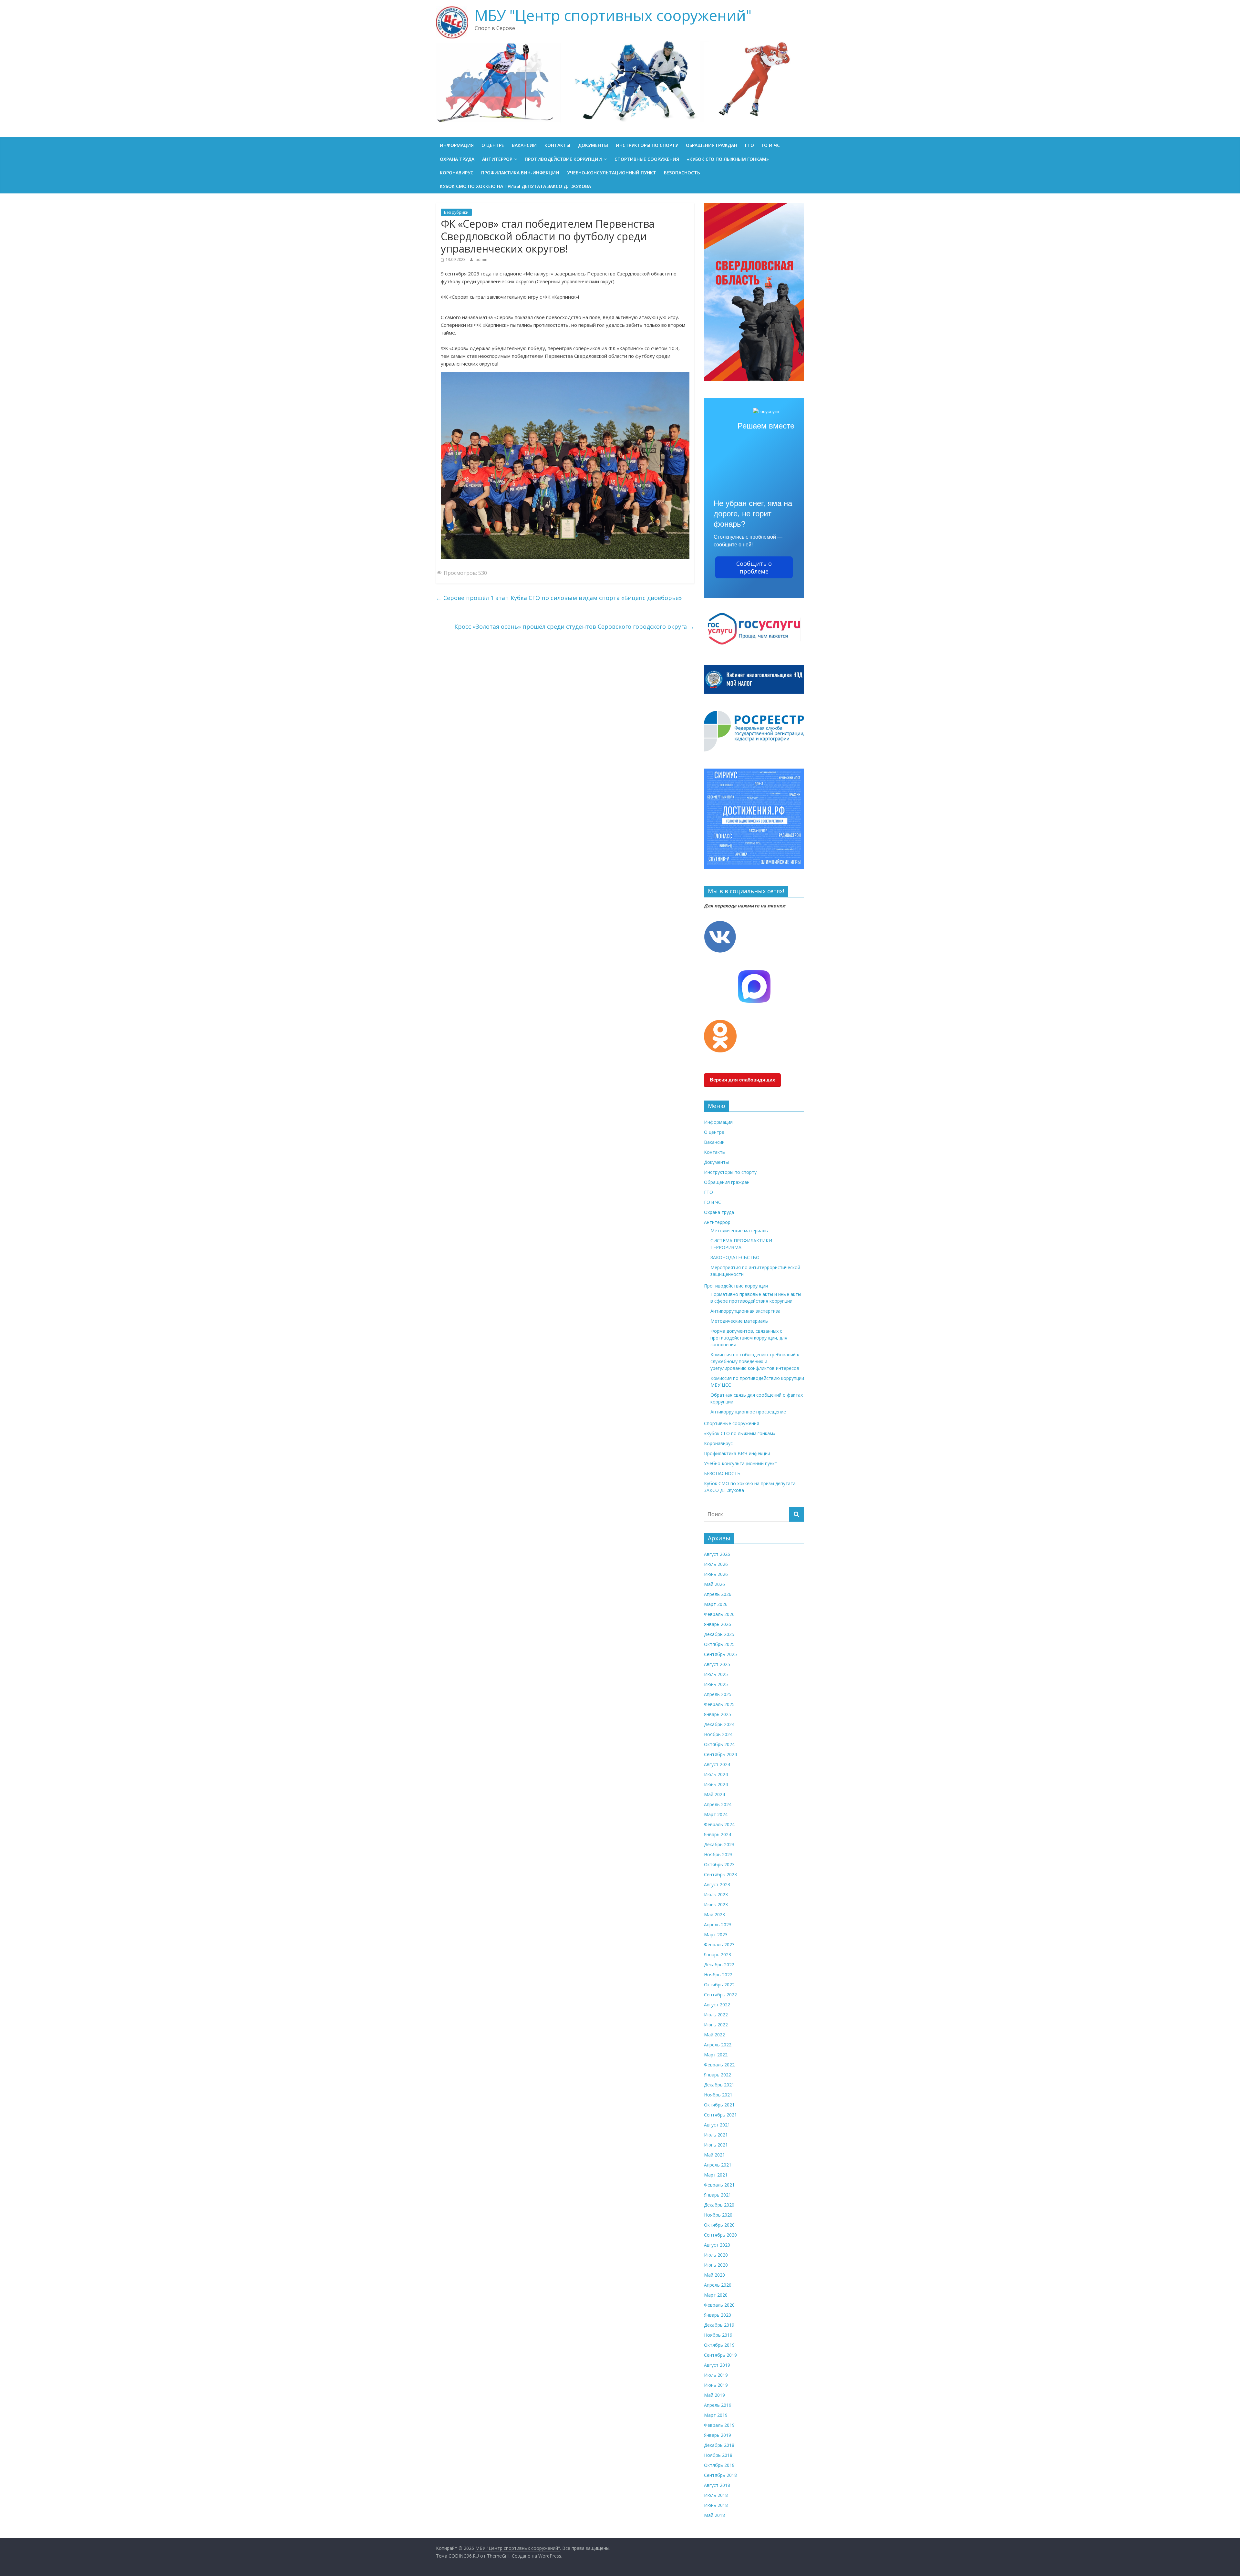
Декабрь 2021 (719, 2085)
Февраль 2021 (719, 2185)
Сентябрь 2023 (720, 1874)
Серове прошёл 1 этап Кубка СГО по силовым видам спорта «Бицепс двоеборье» (559, 598)
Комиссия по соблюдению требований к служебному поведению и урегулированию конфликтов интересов (755, 1361)
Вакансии (524, 145)
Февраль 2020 (719, 2305)
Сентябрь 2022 (720, 1995)
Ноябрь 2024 (718, 1734)
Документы (593, 145)
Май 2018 (714, 2515)
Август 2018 (717, 2485)
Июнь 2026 (716, 1574)
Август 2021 (717, 2125)
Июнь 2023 (716, 1904)
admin (481, 259)
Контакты (557, 145)
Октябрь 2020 (719, 2225)
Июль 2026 (716, 1564)
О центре (493, 145)
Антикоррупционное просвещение (748, 1412)
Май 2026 (714, 1584)
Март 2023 (716, 1935)
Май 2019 (714, 2395)
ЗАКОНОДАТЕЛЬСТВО (735, 1257)
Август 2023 (717, 1884)
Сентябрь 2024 (720, 1754)
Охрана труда (457, 159)
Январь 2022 (718, 2075)
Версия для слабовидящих (742, 1080)
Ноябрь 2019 (718, 2335)
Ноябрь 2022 (718, 1975)
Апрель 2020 (718, 2285)
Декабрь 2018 (719, 2445)
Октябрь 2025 (719, 1644)
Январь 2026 (718, 1624)
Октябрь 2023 (719, 1864)
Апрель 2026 (718, 1594)
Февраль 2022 (719, 2065)
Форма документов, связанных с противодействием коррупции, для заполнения (749, 1338)
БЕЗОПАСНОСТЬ (682, 173)
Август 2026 (717, 1554)
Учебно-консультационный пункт (612, 173)
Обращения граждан (712, 145)
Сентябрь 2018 (720, 2475)
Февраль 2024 (719, 1824)
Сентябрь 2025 (720, 1654)
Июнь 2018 (716, 2505)
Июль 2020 (716, 2255)
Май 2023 (714, 1914)
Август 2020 (717, 2245)
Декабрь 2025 (719, 1634)
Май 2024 (714, 1794)
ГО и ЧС (771, 145)
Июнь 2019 (716, 2385)
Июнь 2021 (716, 2145)
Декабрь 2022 (719, 1965)
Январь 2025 (718, 1714)
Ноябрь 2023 (718, 1854)
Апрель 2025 (718, 1694)
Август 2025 (717, 1664)
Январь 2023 (718, 1955)
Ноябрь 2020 (718, 2215)
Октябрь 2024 (719, 1744)
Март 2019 (716, 2415)
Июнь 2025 (716, 1684)
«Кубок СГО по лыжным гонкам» (728, 159)
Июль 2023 (716, 1894)
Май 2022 (714, 2035)
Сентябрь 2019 (720, 2355)
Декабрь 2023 (719, 1844)
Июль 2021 (716, 2135)
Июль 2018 (716, 2495)
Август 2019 (717, 2365)
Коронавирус (457, 173)
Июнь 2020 (716, 2265)
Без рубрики (456, 212)
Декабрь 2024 (719, 1724)
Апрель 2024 (718, 1804)
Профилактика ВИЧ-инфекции (520, 173)
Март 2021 (716, 2175)
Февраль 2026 (719, 1614)
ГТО (749, 145)
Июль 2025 (716, 1674)
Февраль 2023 (719, 1945)
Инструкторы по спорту (647, 145)
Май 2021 (714, 2155)
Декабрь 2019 (719, 2325)
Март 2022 (716, 2055)
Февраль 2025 (719, 1704)
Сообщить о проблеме (754, 567)
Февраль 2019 (719, 2425)
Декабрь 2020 (719, 2205)
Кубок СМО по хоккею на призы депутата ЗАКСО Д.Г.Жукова (515, 186)
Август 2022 (717, 2005)
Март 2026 (716, 1604)
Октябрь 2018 (719, 2465)
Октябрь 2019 (719, 2345)
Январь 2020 (718, 2315)
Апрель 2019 (718, 2405)
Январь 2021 (718, 2195)
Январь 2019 (718, 2435)
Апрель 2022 (718, 2045)
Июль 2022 (716, 2015)
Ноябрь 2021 (718, 2095)
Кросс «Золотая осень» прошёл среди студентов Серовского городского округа (574, 626)
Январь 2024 (718, 1834)
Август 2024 (717, 1764)
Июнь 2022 (716, 2025)
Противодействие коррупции (563, 159)
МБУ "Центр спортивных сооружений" (613, 15)
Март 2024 (716, 1814)
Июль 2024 (716, 1774)
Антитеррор (497, 159)
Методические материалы (739, 1231)
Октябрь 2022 (719, 1985)
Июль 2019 (716, 2375)
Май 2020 (714, 2275)
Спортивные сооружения (647, 159)
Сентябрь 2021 (720, 2115)
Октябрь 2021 (719, 2105)
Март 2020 (716, 2295)
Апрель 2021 (718, 2165)
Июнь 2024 (716, 1784)
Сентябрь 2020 (720, 2235)
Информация (457, 145)
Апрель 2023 (718, 1924)
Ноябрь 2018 (718, 2455)
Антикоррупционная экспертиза (745, 1311)
